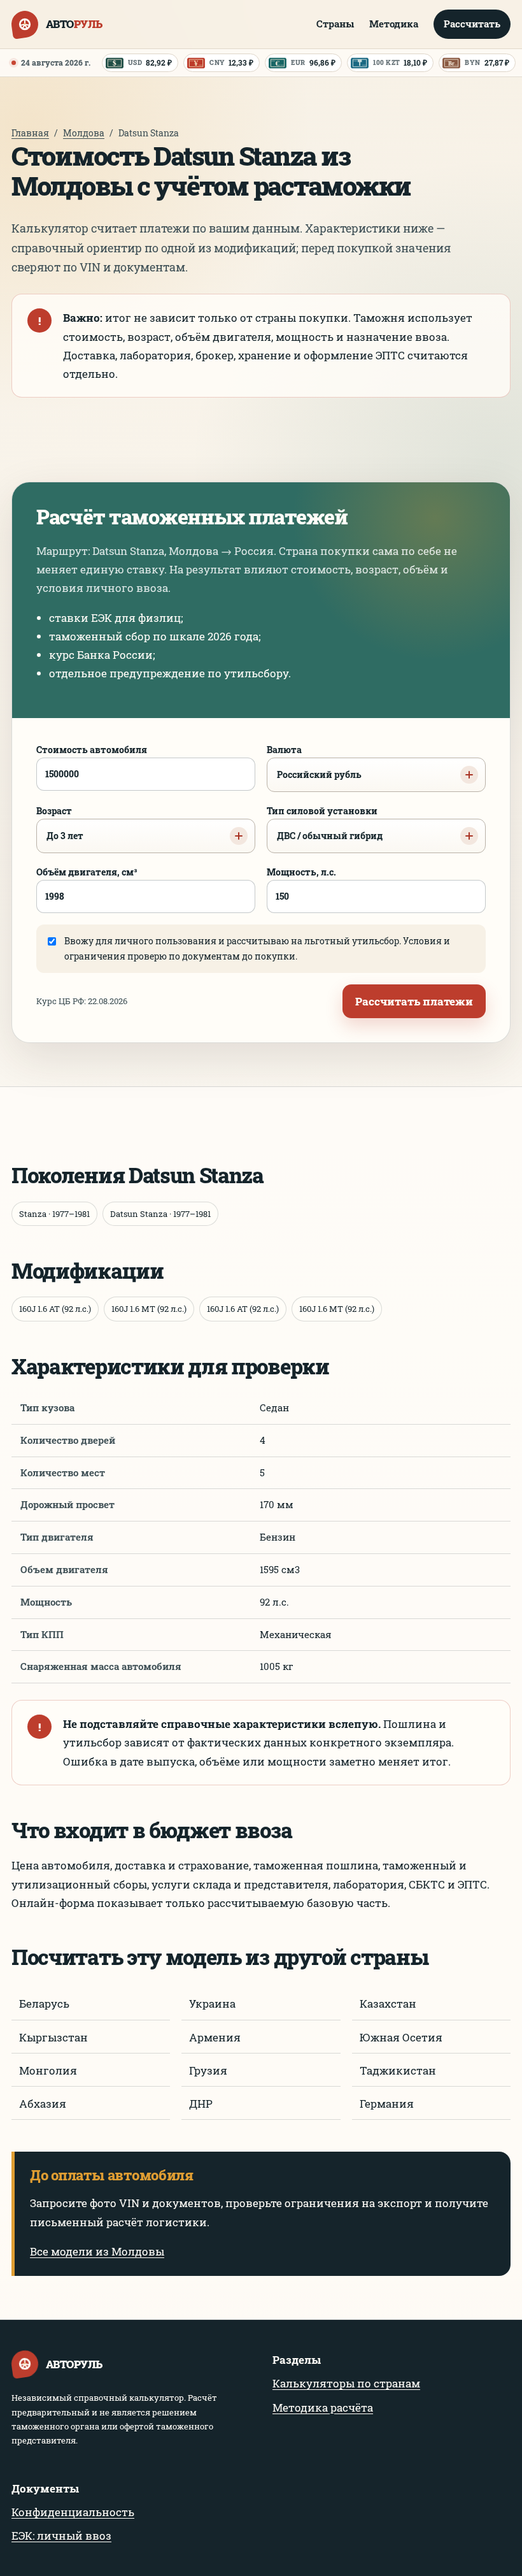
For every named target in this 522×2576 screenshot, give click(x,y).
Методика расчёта (323, 2407)
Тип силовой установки (325, 823)
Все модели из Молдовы (97, 2251)
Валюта (314, 762)
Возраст (60, 823)
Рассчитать (472, 24)
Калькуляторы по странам (346, 2383)
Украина (212, 2004)
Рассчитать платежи (414, 1001)
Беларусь (44, 2004)
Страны (335, 24)
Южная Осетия (401, 2037)
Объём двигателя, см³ (87, 872)
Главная (30, 133)
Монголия (48, 2070)
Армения (215, 2037)
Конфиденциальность (73, 2512)
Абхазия (43, 2104)
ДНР (201, 2104)
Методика (394, 24)
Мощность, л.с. (301, 872)
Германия (387, 2104)
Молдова (84, 133)
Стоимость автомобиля (92, 750)
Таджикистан (398, 2070)
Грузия (208, 2070)
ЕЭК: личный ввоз (61, 2536)
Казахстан (388, 2004)
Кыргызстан (53, 2037)
